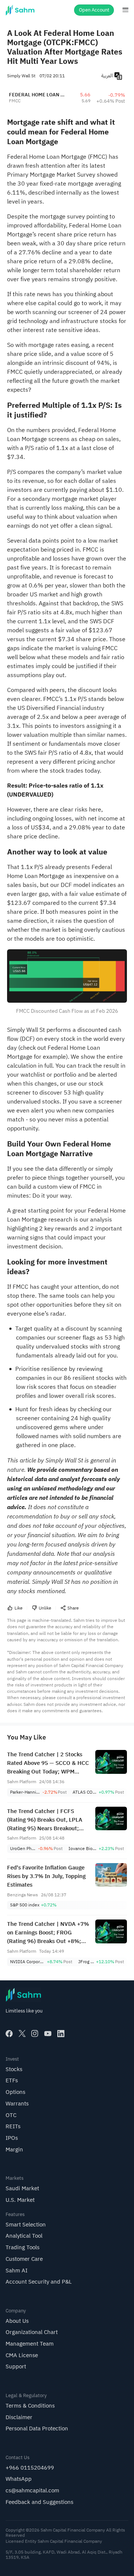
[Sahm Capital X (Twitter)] (22, 2034)
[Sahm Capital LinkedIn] (61, 2034)
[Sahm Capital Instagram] (35, 2034)
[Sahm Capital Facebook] (9, 2034)
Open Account (94, 10)
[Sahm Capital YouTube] (48, 2034)
